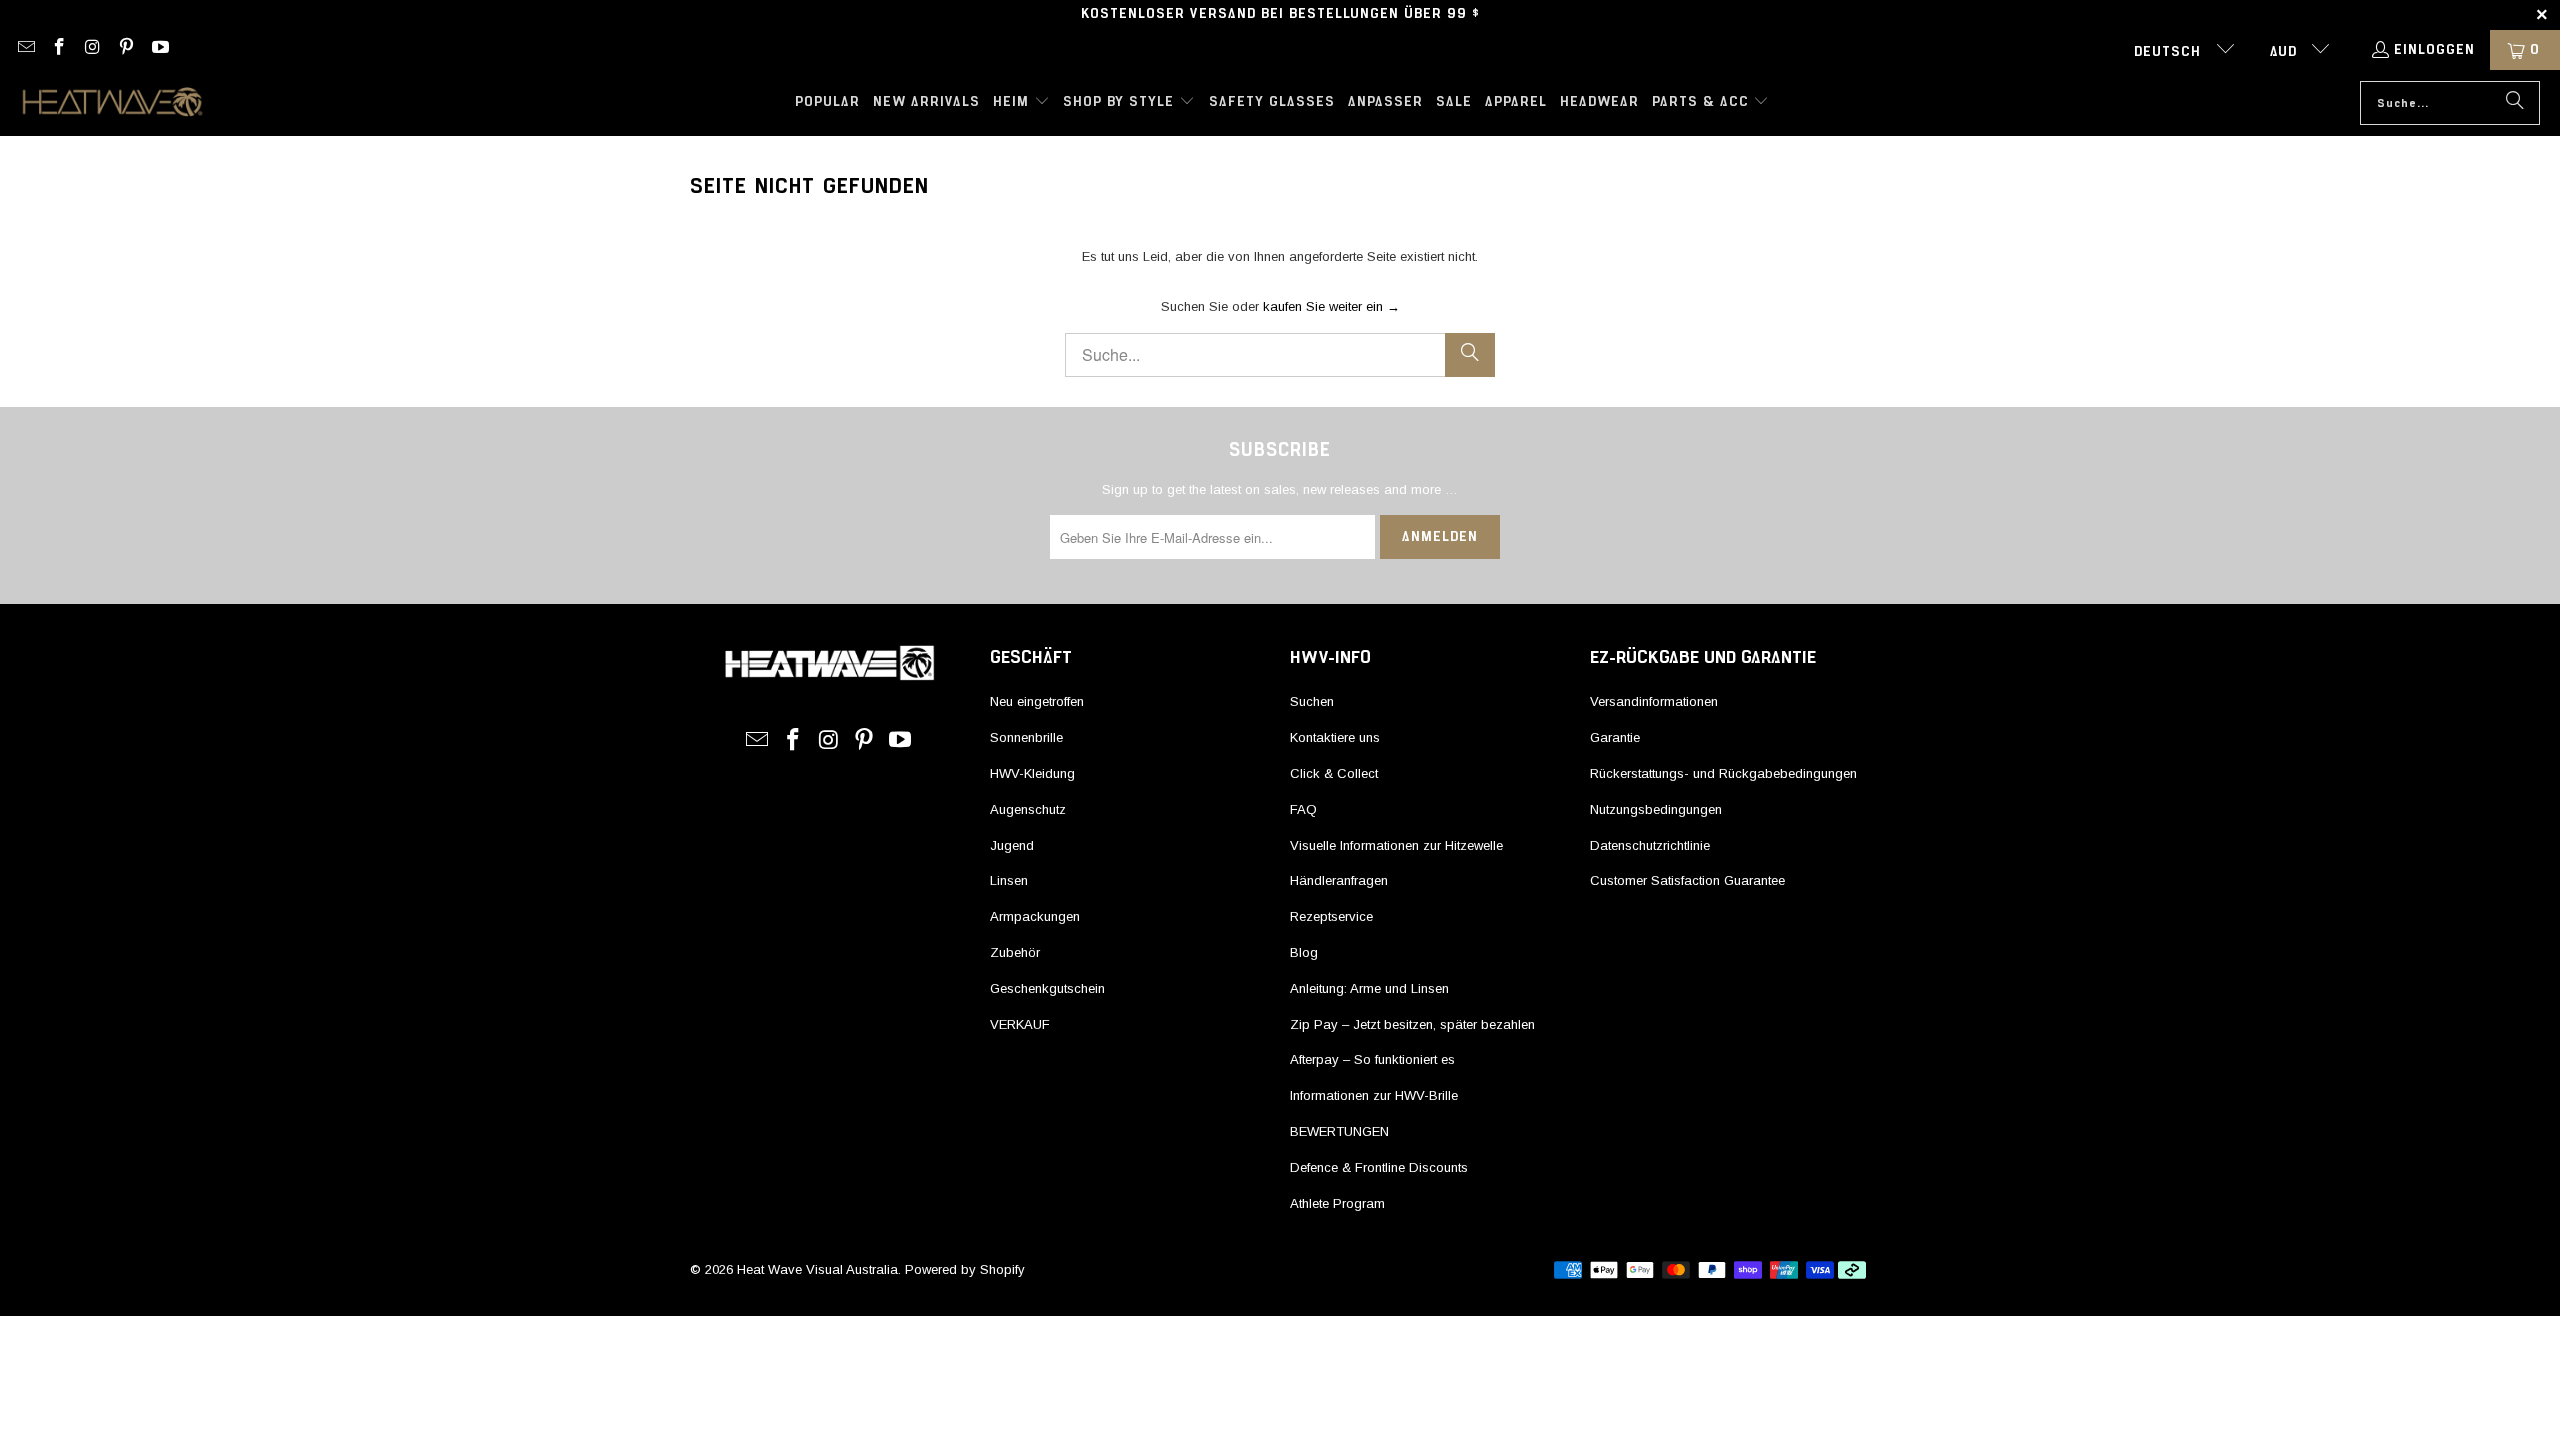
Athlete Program (1337, 1203)
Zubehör (1015, 952)
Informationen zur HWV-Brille (1374, 1095)
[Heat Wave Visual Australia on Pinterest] (126, 50)
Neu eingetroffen (1037, 701)
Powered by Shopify (965, 1269)
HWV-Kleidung (1032, 773)
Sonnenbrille (1026, 737)
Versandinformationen (1654, 701)
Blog (1304, 952)
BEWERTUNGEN (1339, 1131)
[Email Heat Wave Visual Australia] (25, 50)
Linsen (1009, 880)
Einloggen (2434, 50)
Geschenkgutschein (1047, 988)
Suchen (1312, 701)
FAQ (1303, 809)
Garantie (1615, 737)
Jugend (1012, 845)
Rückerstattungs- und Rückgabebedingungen (1723, 773)
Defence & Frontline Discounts (1379, 1167)
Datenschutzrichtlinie (1650, 845)
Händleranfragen (1339, 880)
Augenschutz (1028, 809)
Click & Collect (1334, 773)
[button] (1021, 103)
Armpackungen (1035, 916)
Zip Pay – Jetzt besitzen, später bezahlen (1412, 1024)
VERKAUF (1020, 1024)
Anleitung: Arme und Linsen (1369, 988)
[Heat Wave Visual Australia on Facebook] (59, 50)
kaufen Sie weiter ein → (1331, 306)
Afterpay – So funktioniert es (1372, 1059)
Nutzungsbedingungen (1656, 809)
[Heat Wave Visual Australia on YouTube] (159, 50)
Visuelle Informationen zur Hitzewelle (1396, 845)
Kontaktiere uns (1335, 737)
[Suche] (2515, 103)
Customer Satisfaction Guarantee (1687, 880)
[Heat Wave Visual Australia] (112, 103)
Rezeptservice (1331, 916)
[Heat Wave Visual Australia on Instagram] (92, 50)
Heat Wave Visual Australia (817, 1269)
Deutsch (2170, 52)
